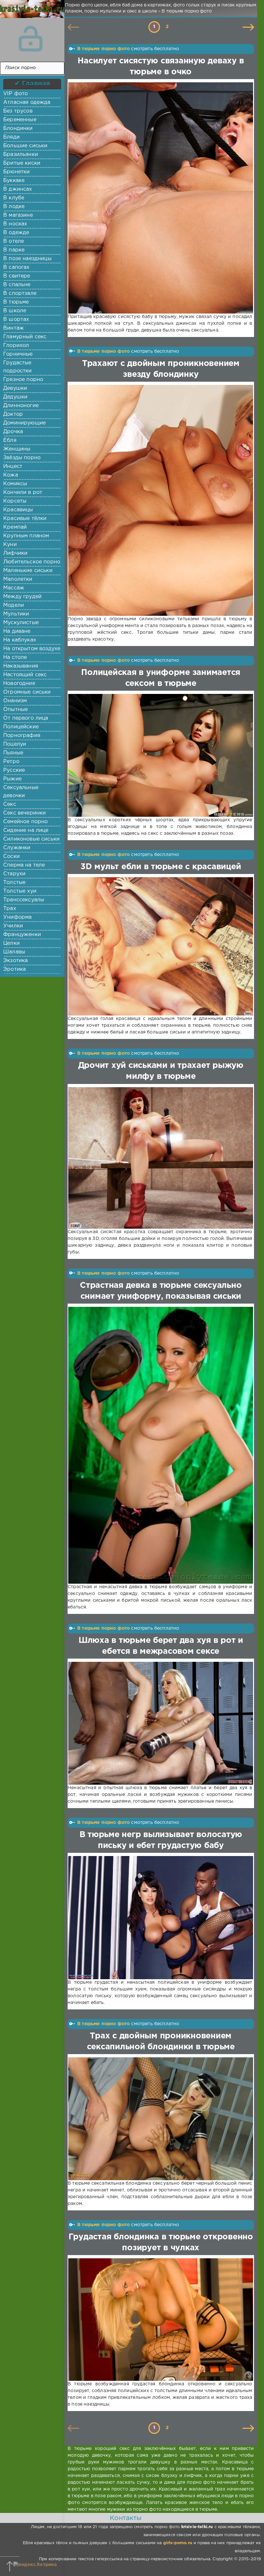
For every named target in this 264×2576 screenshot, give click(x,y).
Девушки (15, 388)
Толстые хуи (20, 891)
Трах (10, 909)
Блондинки (18, 128)
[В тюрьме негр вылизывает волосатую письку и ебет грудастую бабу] (160, 1918)
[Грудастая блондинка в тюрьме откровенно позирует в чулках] (160, 2320)
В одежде (16, 233)
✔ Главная (32, 84)
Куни (10, 545)
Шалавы (14, 952)
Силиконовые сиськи (31, 839)
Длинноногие (21, 406)
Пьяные (13, 753)
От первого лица (26, 718)
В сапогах (16, 267)
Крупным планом (26, 536)
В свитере (17, 276)
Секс (10, 804)
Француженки (22, 935)
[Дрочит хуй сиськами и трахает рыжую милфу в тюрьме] (160, 1158)
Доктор (13, 414)
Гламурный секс (25, 337)
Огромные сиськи (27, 692)
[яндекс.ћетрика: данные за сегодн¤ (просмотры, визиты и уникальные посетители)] (35, 2565)
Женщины (17, 449)
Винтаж (14, 328)
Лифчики (15, 553)
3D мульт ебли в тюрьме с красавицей (161, 867)
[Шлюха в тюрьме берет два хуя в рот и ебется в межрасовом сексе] (160, 1723)
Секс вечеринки (24, 813)
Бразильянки (21, 155)
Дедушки (15, 397)
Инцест (13, 466)
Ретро (11, 762)
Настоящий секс (25, 675)
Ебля (10, 440)
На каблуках (20, 640)
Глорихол (16, 346)
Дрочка (13, 432)
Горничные (18, 354)
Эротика (14, 969)
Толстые (14, 883)
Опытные (15, 710)
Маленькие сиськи (28, 571)
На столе (15, 657)
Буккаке (14, 181)
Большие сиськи (25, 146)
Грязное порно (23, 380)
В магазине (18, 215)
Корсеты (15, 501)
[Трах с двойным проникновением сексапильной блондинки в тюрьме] (160, 2119)
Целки (11, 943)
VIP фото (15, 94)
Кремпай (15, 527)
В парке (14, 250)
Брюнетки (16, 172)
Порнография (22, 736)
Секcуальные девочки (21, 792)
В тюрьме (16, 302)
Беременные (20, 120)
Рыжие (12, 779)
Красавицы (18, 510)
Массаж (14, 588)
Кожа (11, 475)
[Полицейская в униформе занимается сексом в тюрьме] (160, 755)
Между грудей (22, 597)
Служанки (17, 848)
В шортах (16, 319)
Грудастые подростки (18, 367)
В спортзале (20, 293)
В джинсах (18, 189)
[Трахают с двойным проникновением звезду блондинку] (160, 501)
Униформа (17, 917)
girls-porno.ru (178, 2543)
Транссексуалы (24, 900)
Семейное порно (25, 822)
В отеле (14, 241)
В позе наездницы (27, 259)
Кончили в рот (23, 492)
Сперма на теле (24, 865)
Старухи (14, 874)
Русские (14, 770)
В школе (15, 311)
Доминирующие (24, 423)
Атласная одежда (27, 102)
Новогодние (19, 683)
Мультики (16, 614)
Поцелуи (15, 744)
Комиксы (15, 484)
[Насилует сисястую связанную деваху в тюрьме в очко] (160, 198)
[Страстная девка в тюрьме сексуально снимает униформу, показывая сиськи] (160, 1445)
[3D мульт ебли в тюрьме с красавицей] (160, 946)
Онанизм (15, 701)
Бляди (11, 137)
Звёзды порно (22, 458)
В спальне (17, 285)
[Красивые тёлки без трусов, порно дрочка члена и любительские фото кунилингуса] (31, 13)
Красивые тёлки (25, 519)
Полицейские (21, 727)
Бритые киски (22, 163)
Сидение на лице (26, 830)
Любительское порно (32, 562)
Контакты (126, 2518)
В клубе (14, 198)
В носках (15, 224)
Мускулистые (21, 623)
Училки (13, 926)
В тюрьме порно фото (104, 49)
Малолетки (18, 579)
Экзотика (15, 961)
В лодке (14, 207)
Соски (11, 856)
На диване (17, 631)
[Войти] (31, 39)
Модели (14, 605)
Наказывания (21, 666)
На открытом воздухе (32, 649)
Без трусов (18, 111)
